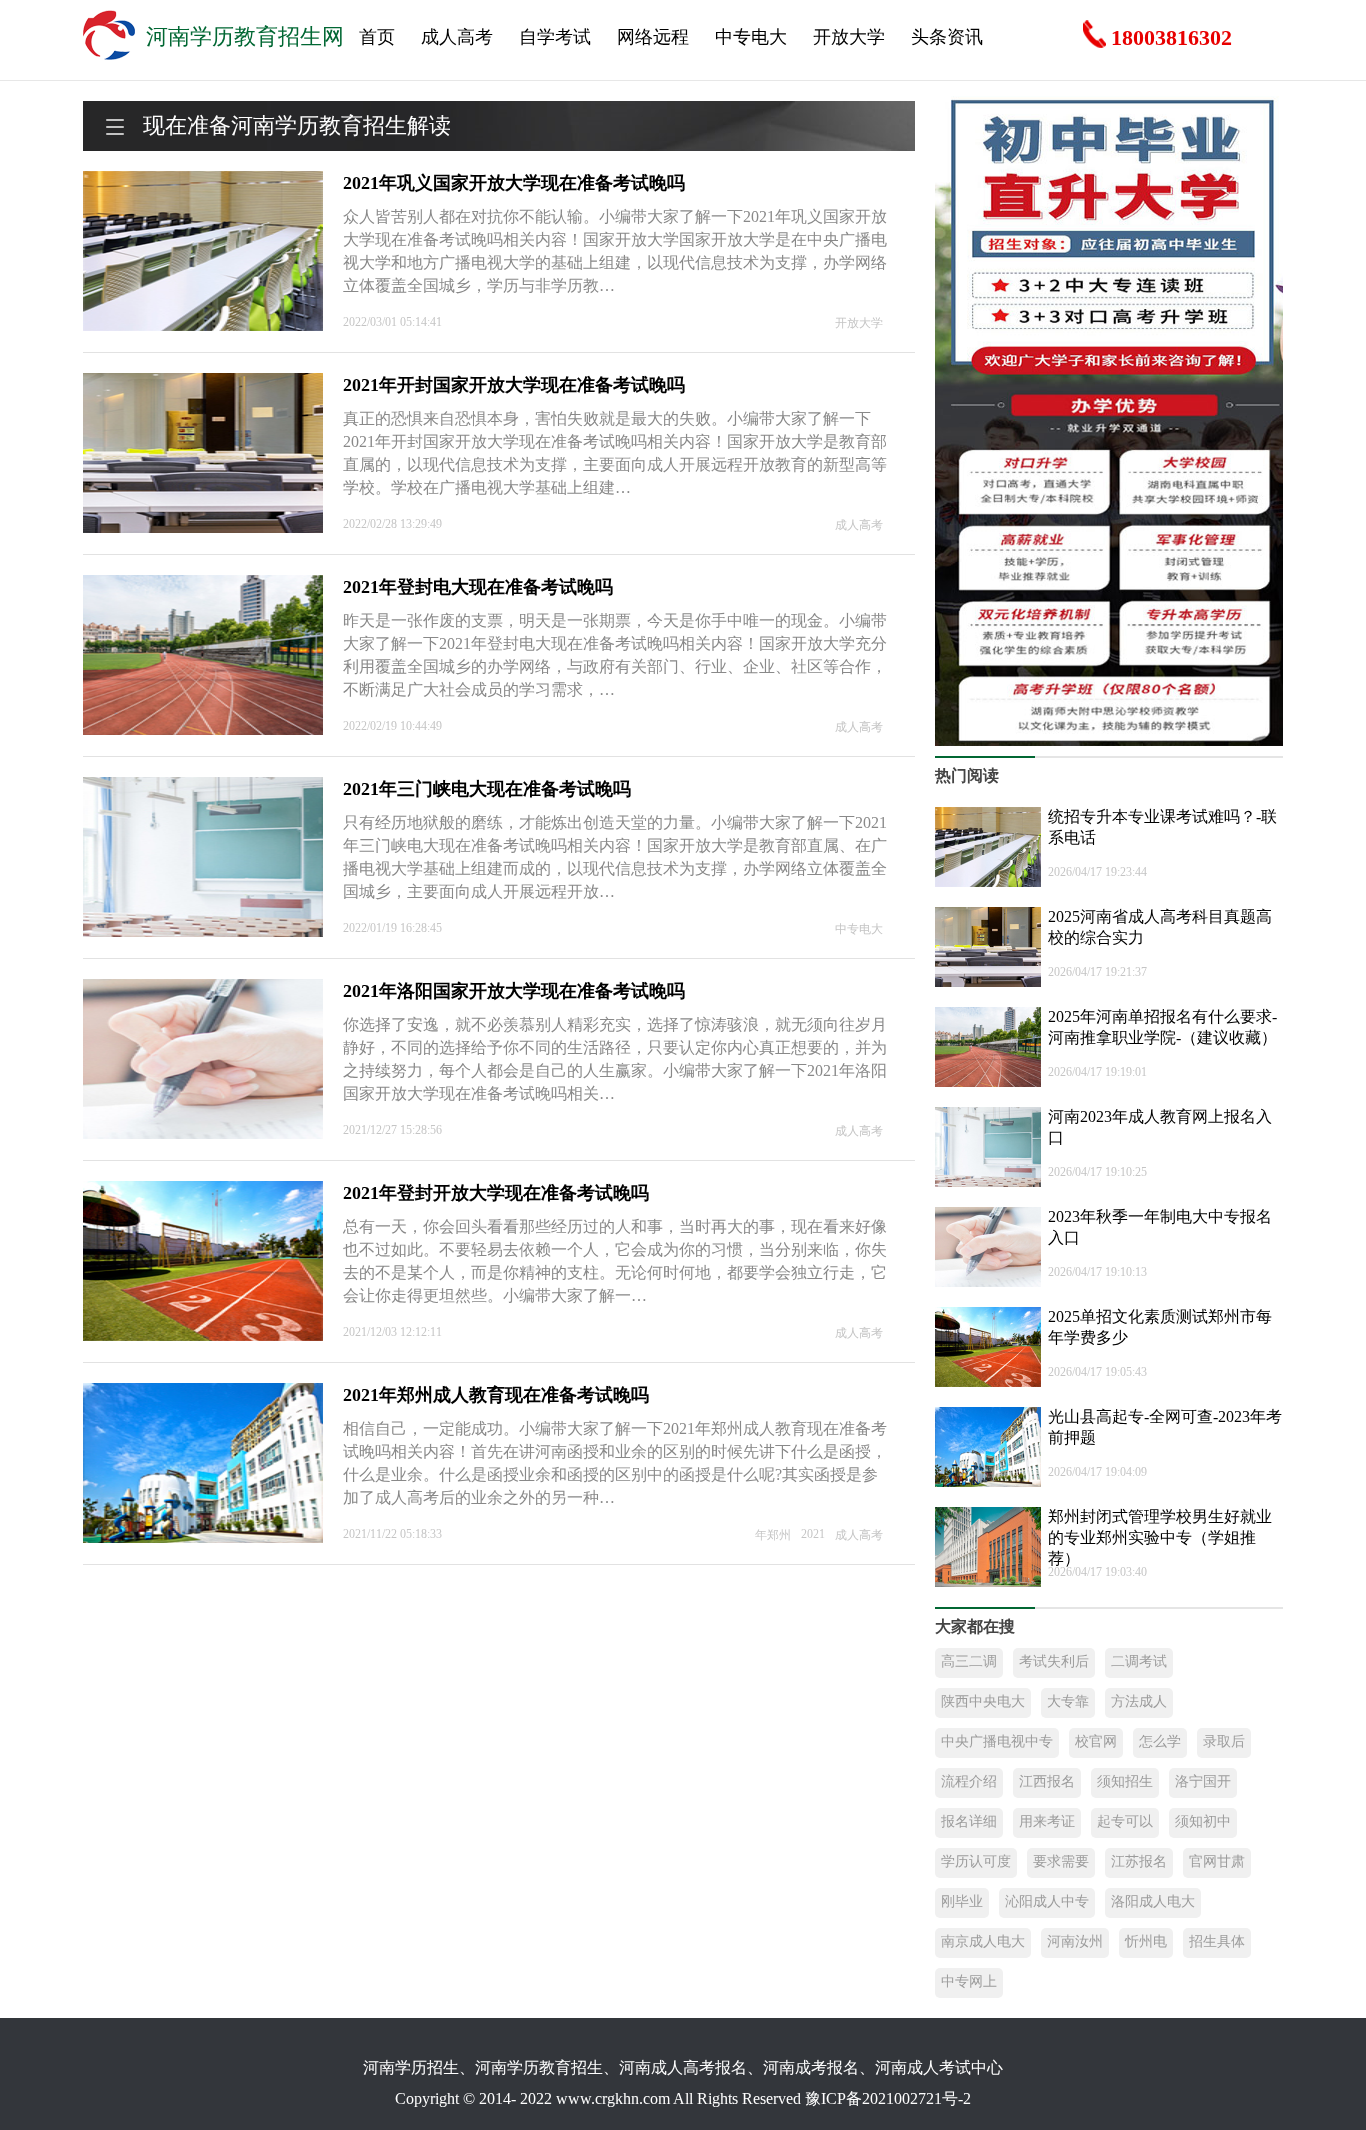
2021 (813, 1534)
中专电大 (751, 37)
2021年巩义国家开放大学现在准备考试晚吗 (514, 183)
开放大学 (849, 37)
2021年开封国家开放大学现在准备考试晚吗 (514, 385)
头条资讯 (947, 37)
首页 (377, 37)
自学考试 (555, 37)
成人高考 (457, 37)
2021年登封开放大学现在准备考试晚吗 (496, 1193)
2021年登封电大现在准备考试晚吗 (478, 587)
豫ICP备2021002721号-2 (888, 2098)
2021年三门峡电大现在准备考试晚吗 (487, 789)
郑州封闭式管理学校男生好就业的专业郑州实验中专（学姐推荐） (1160, 1537)
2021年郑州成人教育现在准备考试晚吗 (496, 1395)
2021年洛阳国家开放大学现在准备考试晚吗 (514, 991)
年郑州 (773, 1535)
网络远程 (653, 37)
